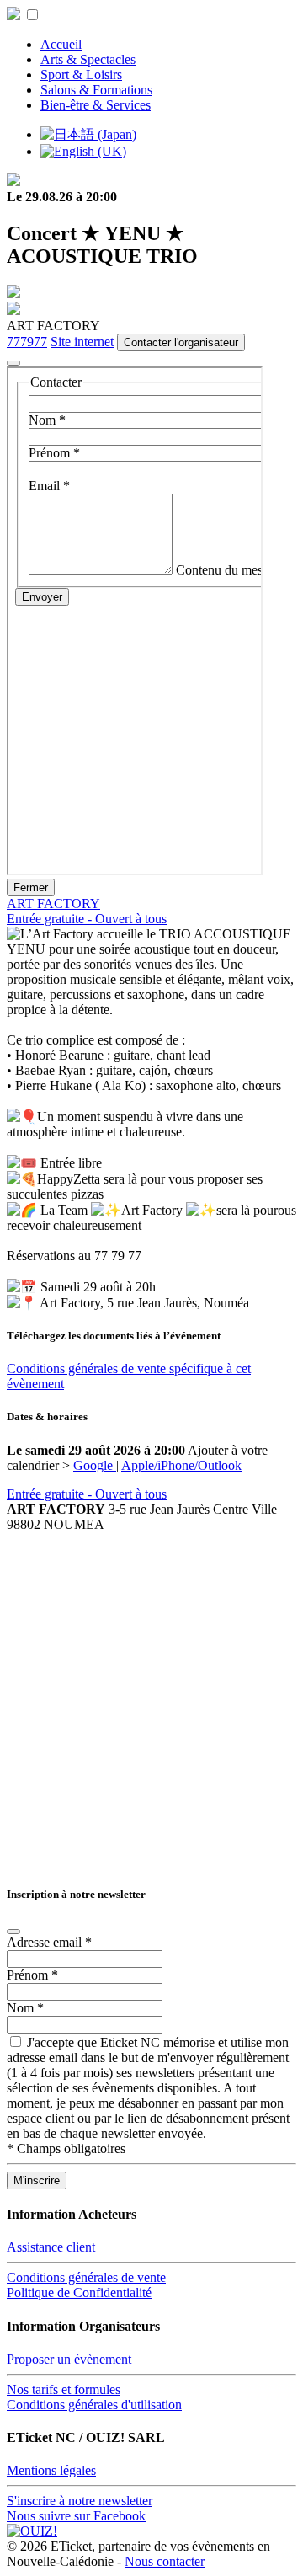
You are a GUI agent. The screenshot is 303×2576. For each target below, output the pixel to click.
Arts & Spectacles (88, 59)
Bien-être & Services (96, 105)
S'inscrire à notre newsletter (80, 2501)
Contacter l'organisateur (181, 342)
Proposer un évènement (69, 2359)
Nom (25, 2008)
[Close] (13, 1932)
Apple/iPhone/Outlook (181, 1465)
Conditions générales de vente (86, 2277)
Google (95, 1465)
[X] (13, 363)
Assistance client (51, 2247)
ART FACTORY (53, 903)
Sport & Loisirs (81, 75)
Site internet (82, 342)
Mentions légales (51, 2470)
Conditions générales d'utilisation (94, 2405)
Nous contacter (165, 2561)
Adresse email (49, 1942)
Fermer (31, 887)
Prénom (32, 1975)
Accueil (61, 44)
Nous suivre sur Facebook (76, 2516)
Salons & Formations (96, 90)
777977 (27, 342)
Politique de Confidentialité (79, 2293)
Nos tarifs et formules (64, 2389)
